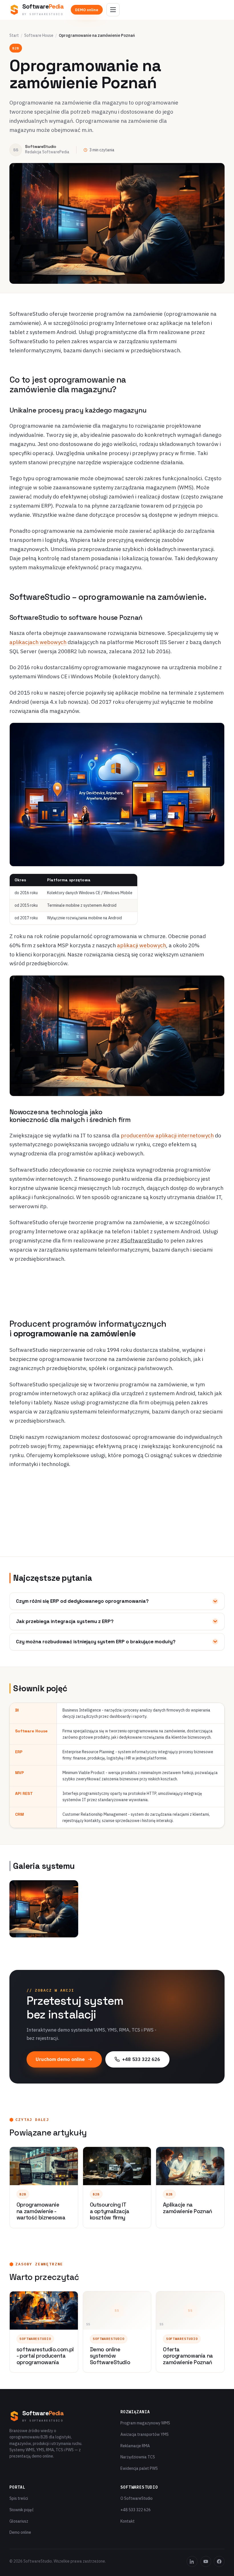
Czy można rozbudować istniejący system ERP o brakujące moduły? (96, 1642)
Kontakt (128, 2521)
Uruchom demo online (60, 2059)
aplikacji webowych (142, 945)
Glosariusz (19, 2521)
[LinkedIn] (192, 2561)
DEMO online (87, 10)
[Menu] (113, 10)
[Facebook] (219, 2561)
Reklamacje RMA (135, 2446)
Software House (39, 35)
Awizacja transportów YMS (145, 2434)
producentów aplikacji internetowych (167, 1135)
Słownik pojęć (22, 2510)
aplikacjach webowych (38, 642)
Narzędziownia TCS (138, 2457)
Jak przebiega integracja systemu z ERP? (65, 1621)
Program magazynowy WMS (145, 2423)
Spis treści (19, 2498)
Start (14, 35)
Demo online (20, 2532)
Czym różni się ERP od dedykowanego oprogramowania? (82, 1601)
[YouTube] (206, 2561)
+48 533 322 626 (141, 2059)
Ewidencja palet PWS (139, 2468)
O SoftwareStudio (137, 2498)
